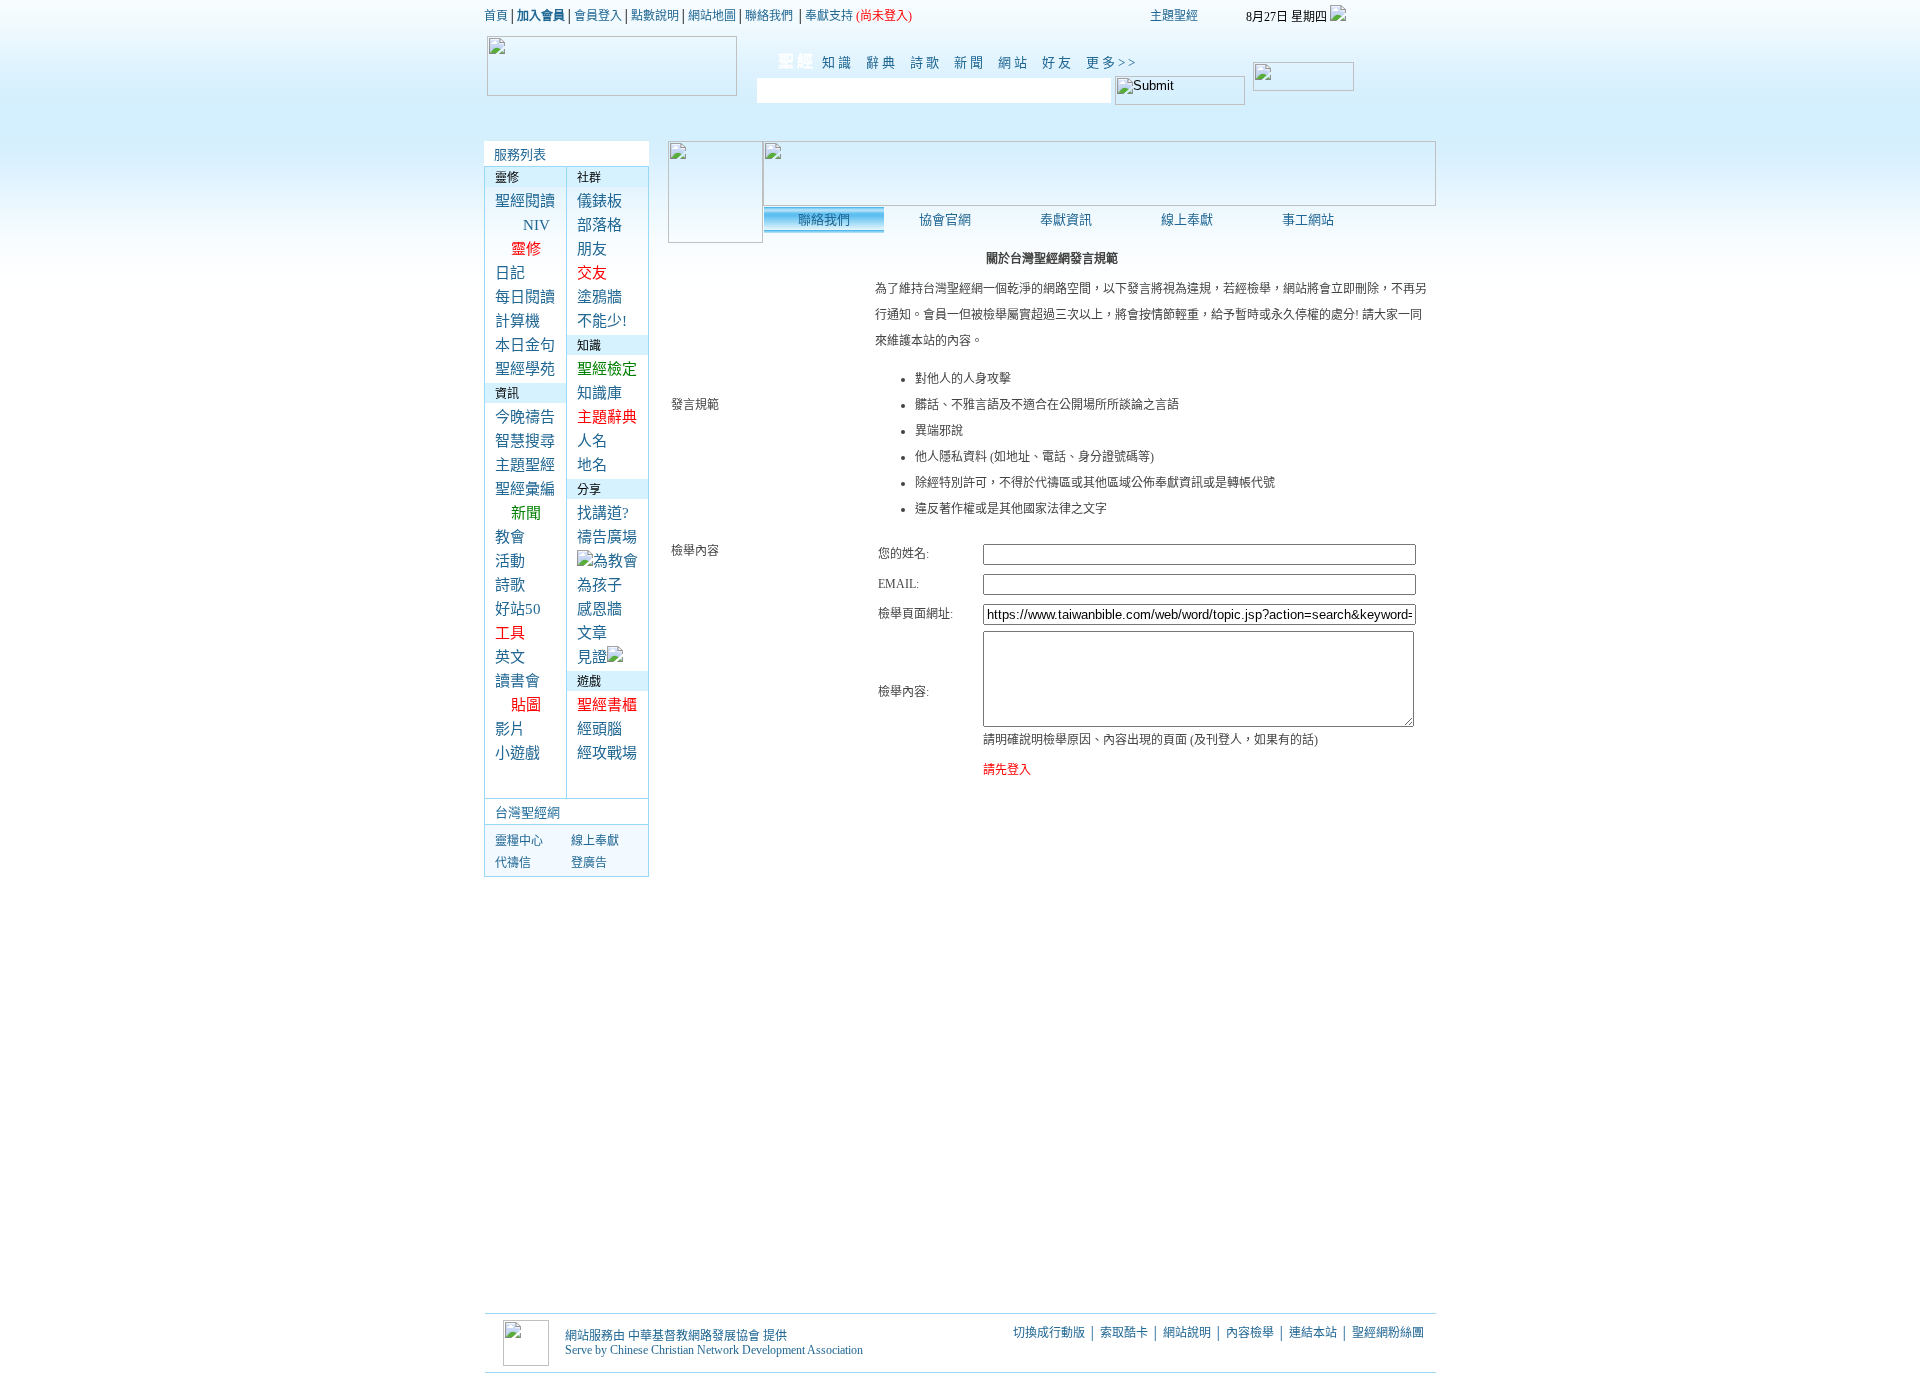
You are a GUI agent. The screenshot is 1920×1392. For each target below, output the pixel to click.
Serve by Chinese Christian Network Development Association (714, 1350)
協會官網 (945, 219)
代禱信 (513, 863)
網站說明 (1187, 1333)
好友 (1061, 62)
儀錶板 (599, 201)
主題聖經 (1174, 16)
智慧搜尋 (525, 441)
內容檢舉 (1250, 1333)
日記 (510, 273)
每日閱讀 (525, 297)
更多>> (1112, 62)
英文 (510, 657)
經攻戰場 (607, 753)
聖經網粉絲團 (1389, 1333)
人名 (592, 441)
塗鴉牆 (599, 297)
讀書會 (517, 681)
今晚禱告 (525, 417)
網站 (1017, 62)
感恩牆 (599, 609)
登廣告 (589, 863)
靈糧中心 (519, 841)
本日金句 (525, 345)
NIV (536, 225)
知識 (841, 62)
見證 (592, 657)
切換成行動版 (1049, 1333)
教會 (510, 537)
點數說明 (655, 16)
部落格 (599, 225)
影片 (510, 729)
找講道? (603, 513)
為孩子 (599, 585)
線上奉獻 (595, 841)
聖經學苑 (525, 369)
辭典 (885, 62)
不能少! (602, 321)
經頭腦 (599, 729)
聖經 (786, 61)
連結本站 (1313, 1333)
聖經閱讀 (525, 201)
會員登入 (598, 16)
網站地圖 (712, 16)
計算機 (517, 321)
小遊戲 (517, 753)
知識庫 (599, 393)
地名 (592, 465)
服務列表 (520, 154)
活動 (510, 561)
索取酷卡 (1124, 1333)
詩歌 (929, 62)
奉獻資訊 (1066, 219)
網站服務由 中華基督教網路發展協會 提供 (676, 1336)
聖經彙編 (525, 489)
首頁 (496, 16)
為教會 (615, 561)
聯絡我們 (769, 16)
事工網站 (1308, 219)
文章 (592, 633)
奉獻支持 (829, 16)
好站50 (518, 609)
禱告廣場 (607, 537)
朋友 (592, 249)
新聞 (973, 62)
